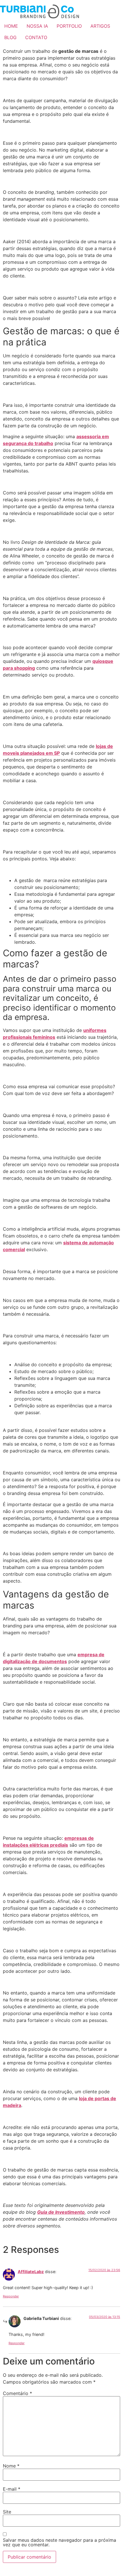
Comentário (17, 2393)
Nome (11, 2466)
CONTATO (36, 37)
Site (7, 2512)
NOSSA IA (37, 26)
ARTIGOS (100, 26)
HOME (11, 26)
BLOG (10, 37)
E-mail (12, 2489)
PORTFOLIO (69, 26)
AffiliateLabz (31, 2272)
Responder (11, 2296)
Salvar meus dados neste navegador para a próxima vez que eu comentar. (59, 2542)
